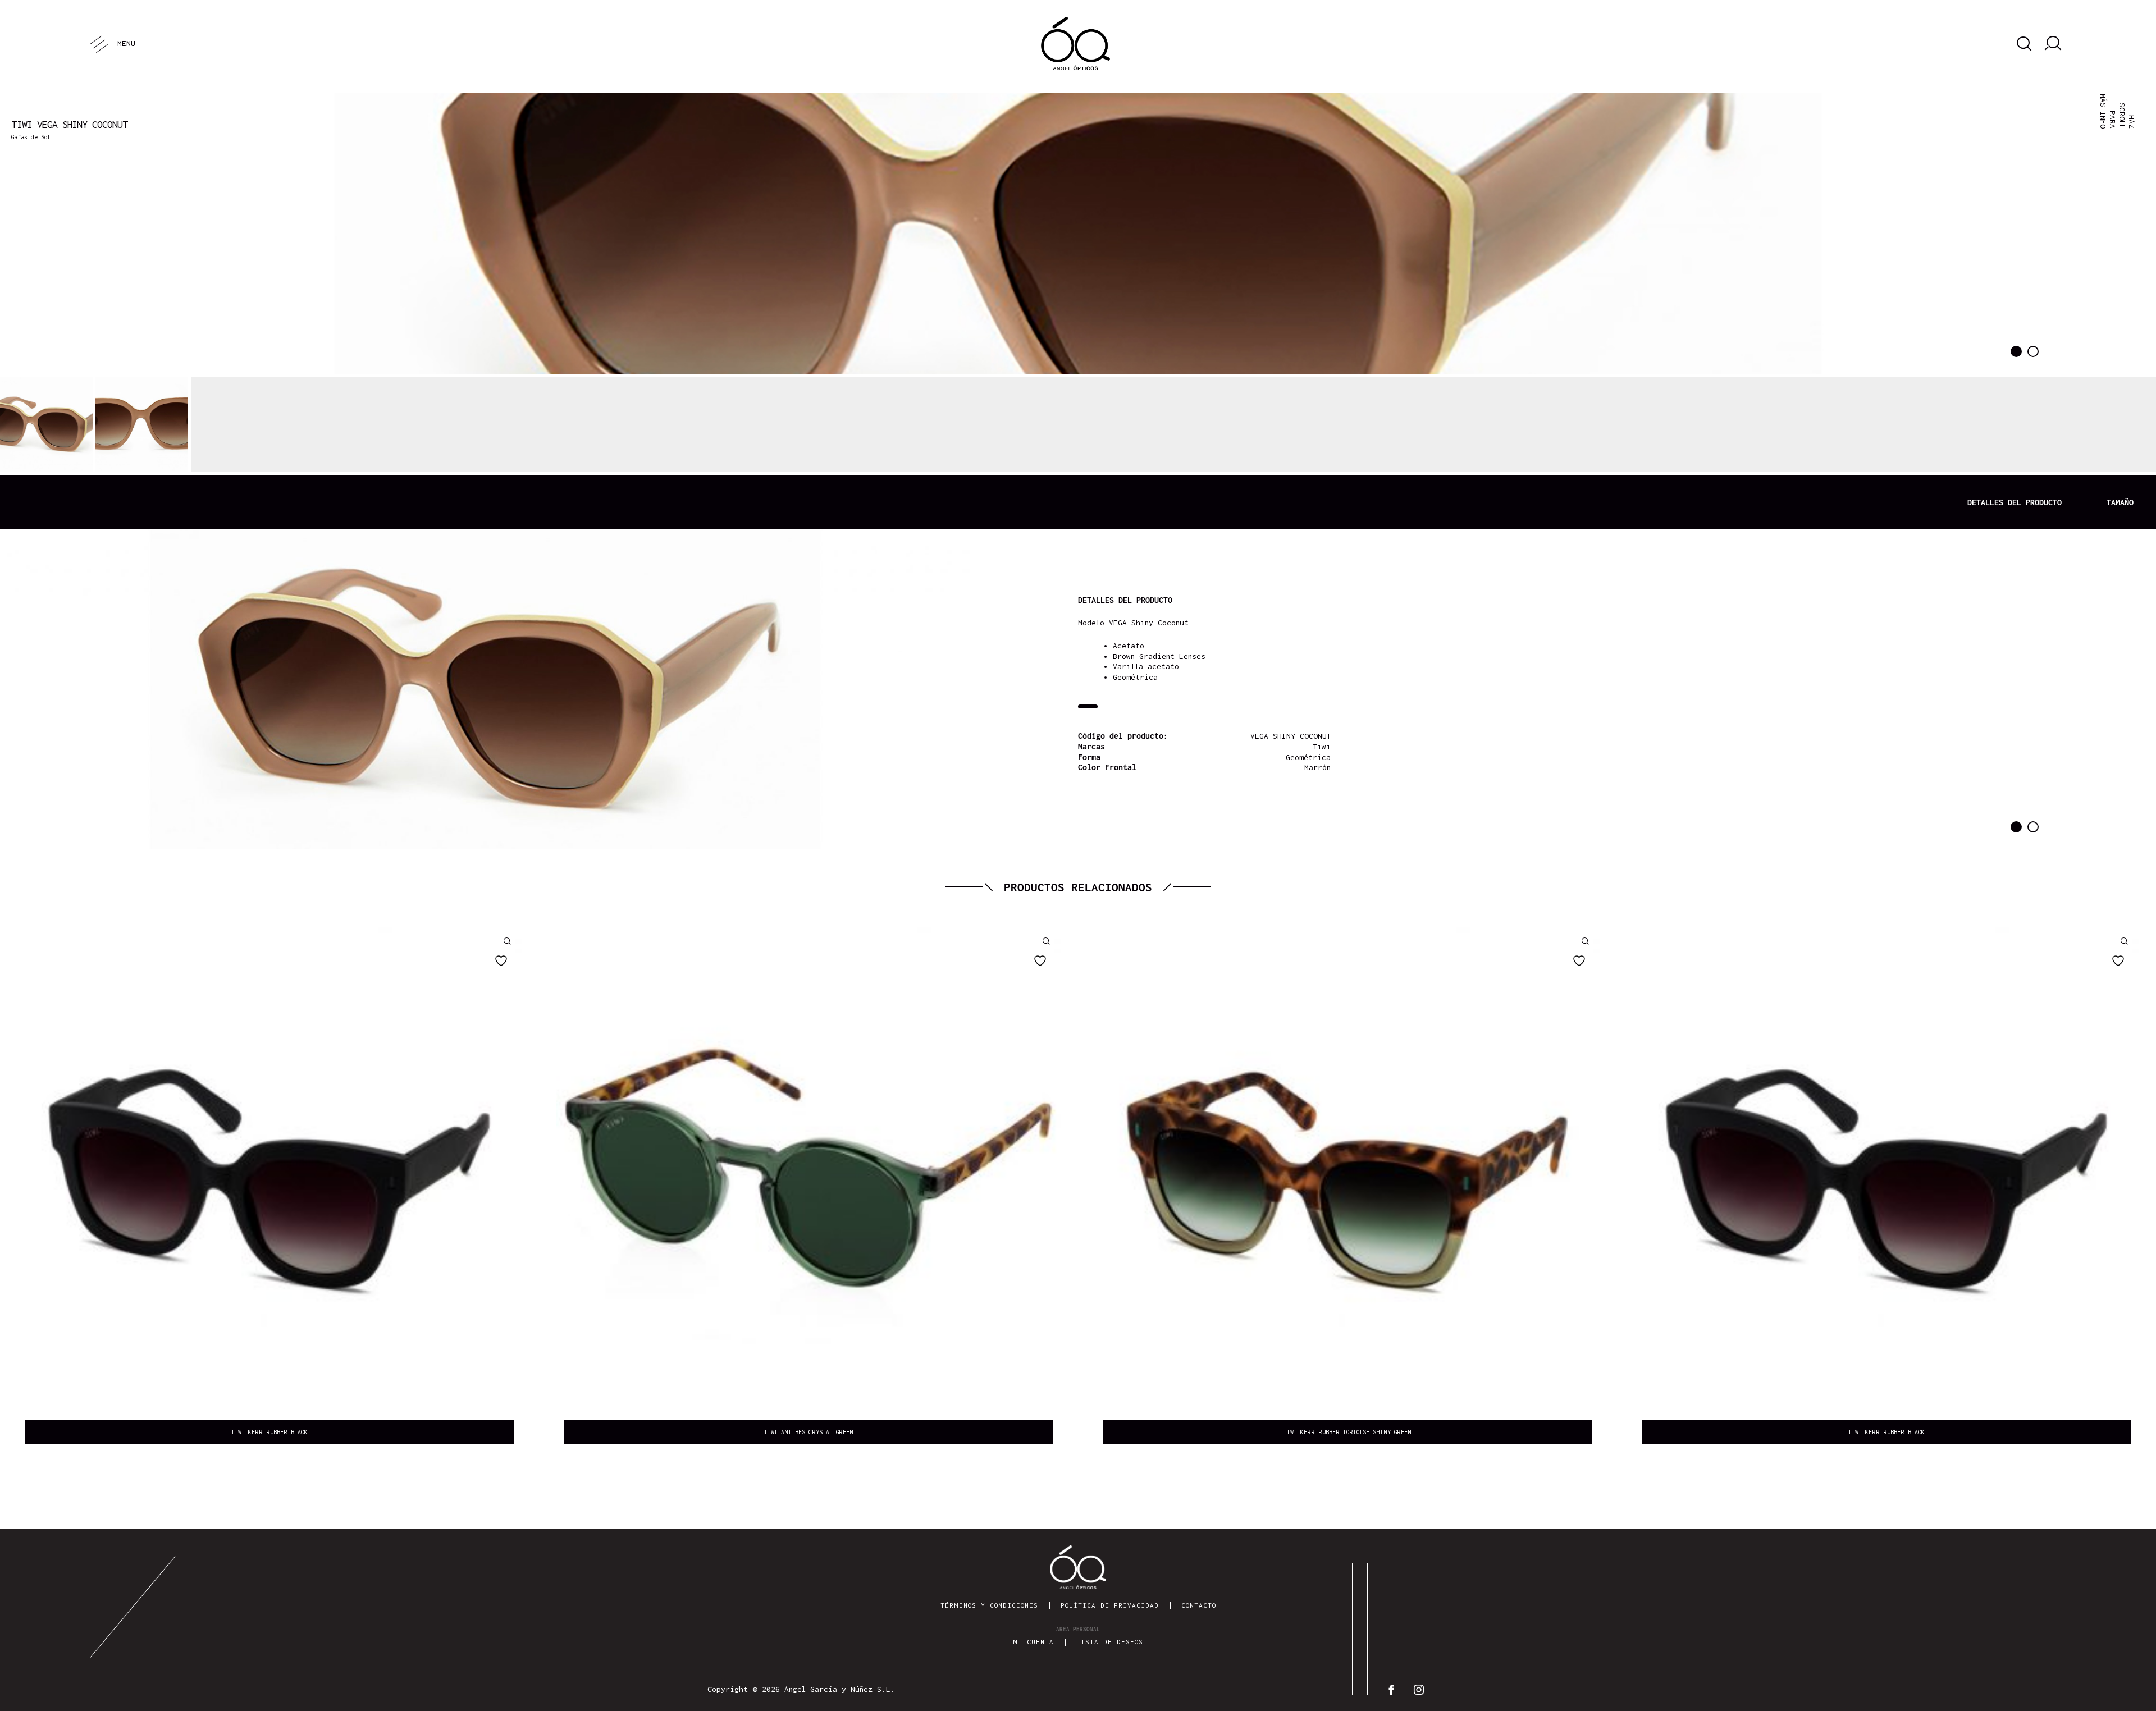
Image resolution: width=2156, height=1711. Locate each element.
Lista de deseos (1110, 1642)
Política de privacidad (1110, 1605)
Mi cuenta (1033, 1642)
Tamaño (2120, 502)
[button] (2016, 351)
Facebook (1394, 1690)
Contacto (1199, 1605)
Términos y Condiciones (989, 1605)
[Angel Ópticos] (1075, 44)
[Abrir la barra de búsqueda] (2022, 44)
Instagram (1422, 1690)
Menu (126, 43)
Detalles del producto (2015, 502)
